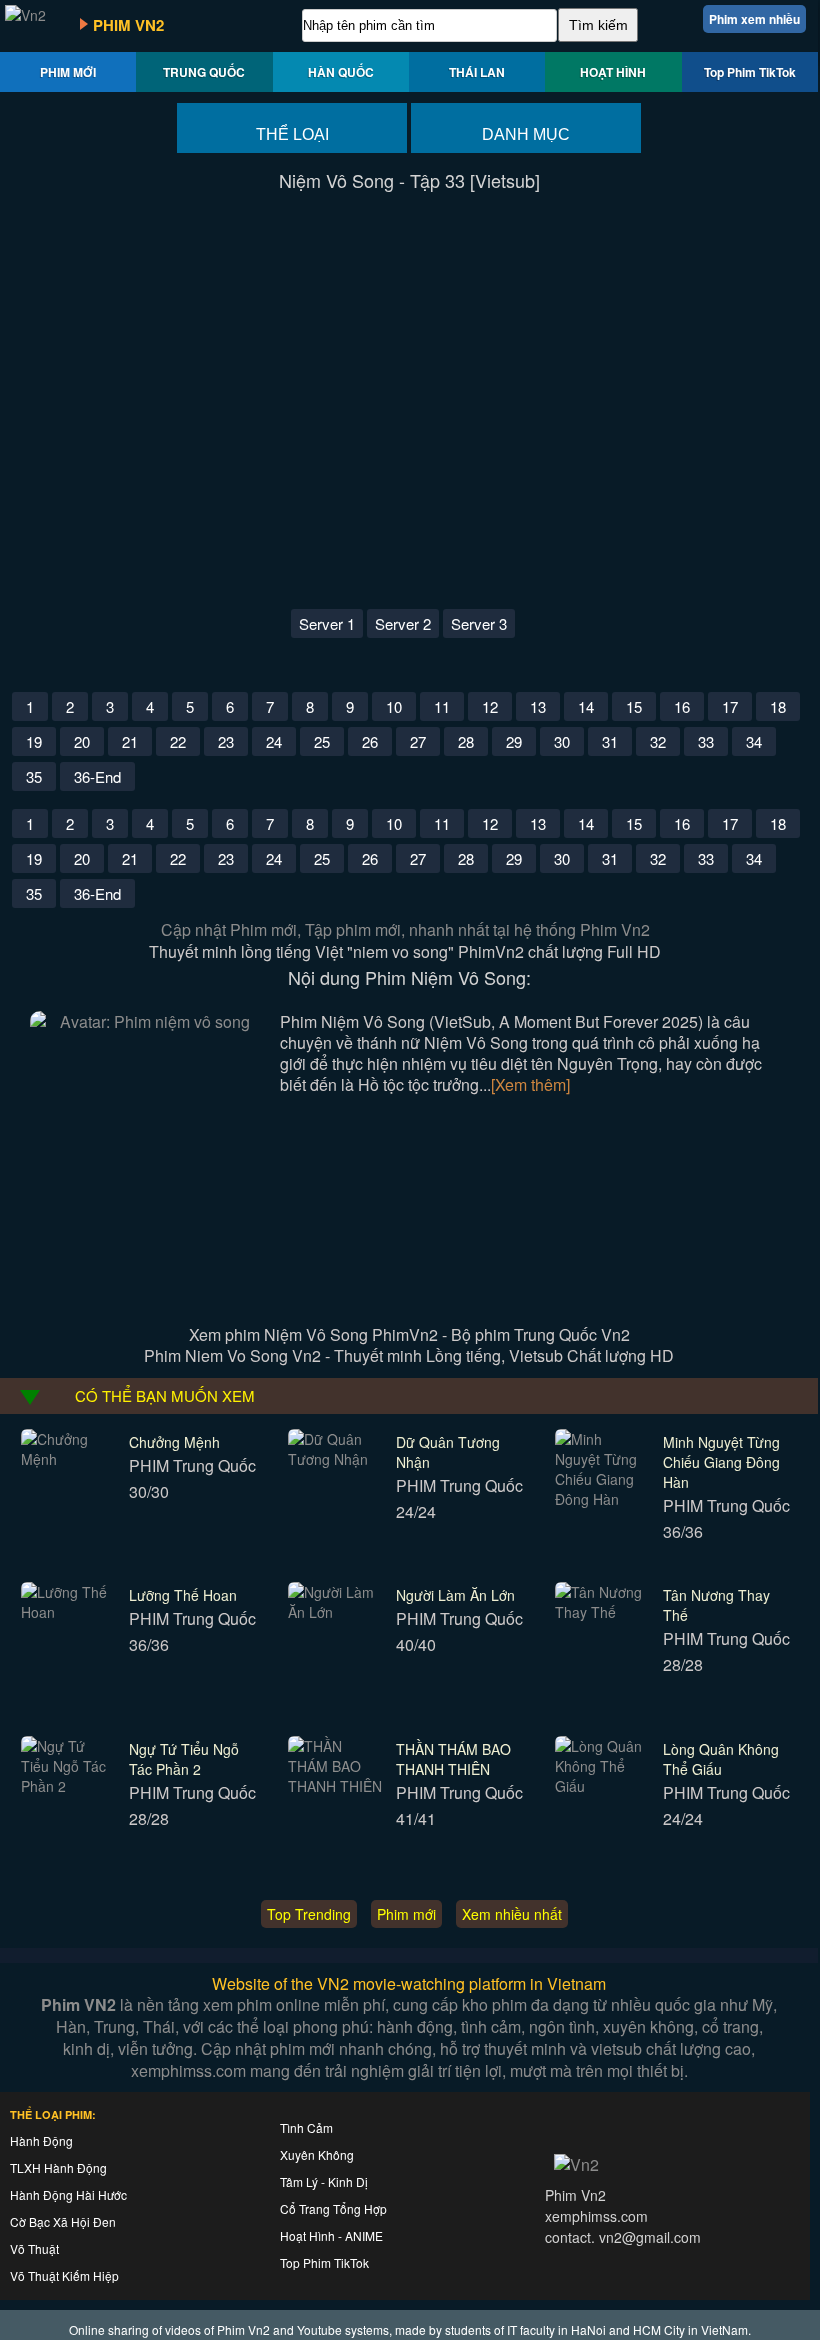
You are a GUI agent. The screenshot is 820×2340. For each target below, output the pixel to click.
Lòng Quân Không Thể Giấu (721, 1759)
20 (82, 741)
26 (370, 741)
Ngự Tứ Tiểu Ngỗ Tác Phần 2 (184, 1759)
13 (538, 706)
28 (466, 741)
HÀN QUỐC (341, 72)
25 (322, 741)
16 (682, 706)
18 (778, 706)
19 (34, 741)
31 (610, 741)
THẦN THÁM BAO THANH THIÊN (453, 1759)
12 (490, 706)
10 (394, 706)
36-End (97, 776)
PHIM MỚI (68, 72)
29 (514, 741)
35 (34, 776)
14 (586, 706)
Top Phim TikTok (750, 72)
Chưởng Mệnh (174, 1442)
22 (178, 741)
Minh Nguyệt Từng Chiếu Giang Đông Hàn (721, 1462)
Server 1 (327, 623)
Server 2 (403, 623)
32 (658, 741)
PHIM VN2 (128, 25)
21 (130, 741)
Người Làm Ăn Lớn (455, 1595)
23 (226, 741)
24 (274, 741)
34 (754, 741)
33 (706, 741)
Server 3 (479, 623)
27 (418, 741)
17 (730, 706)
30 (562, 741)
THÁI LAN (477, 72)
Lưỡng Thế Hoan (183, 1595)
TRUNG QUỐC (204, 72)
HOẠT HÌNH (613, 72)
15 (634, 706)
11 (442, 706)
